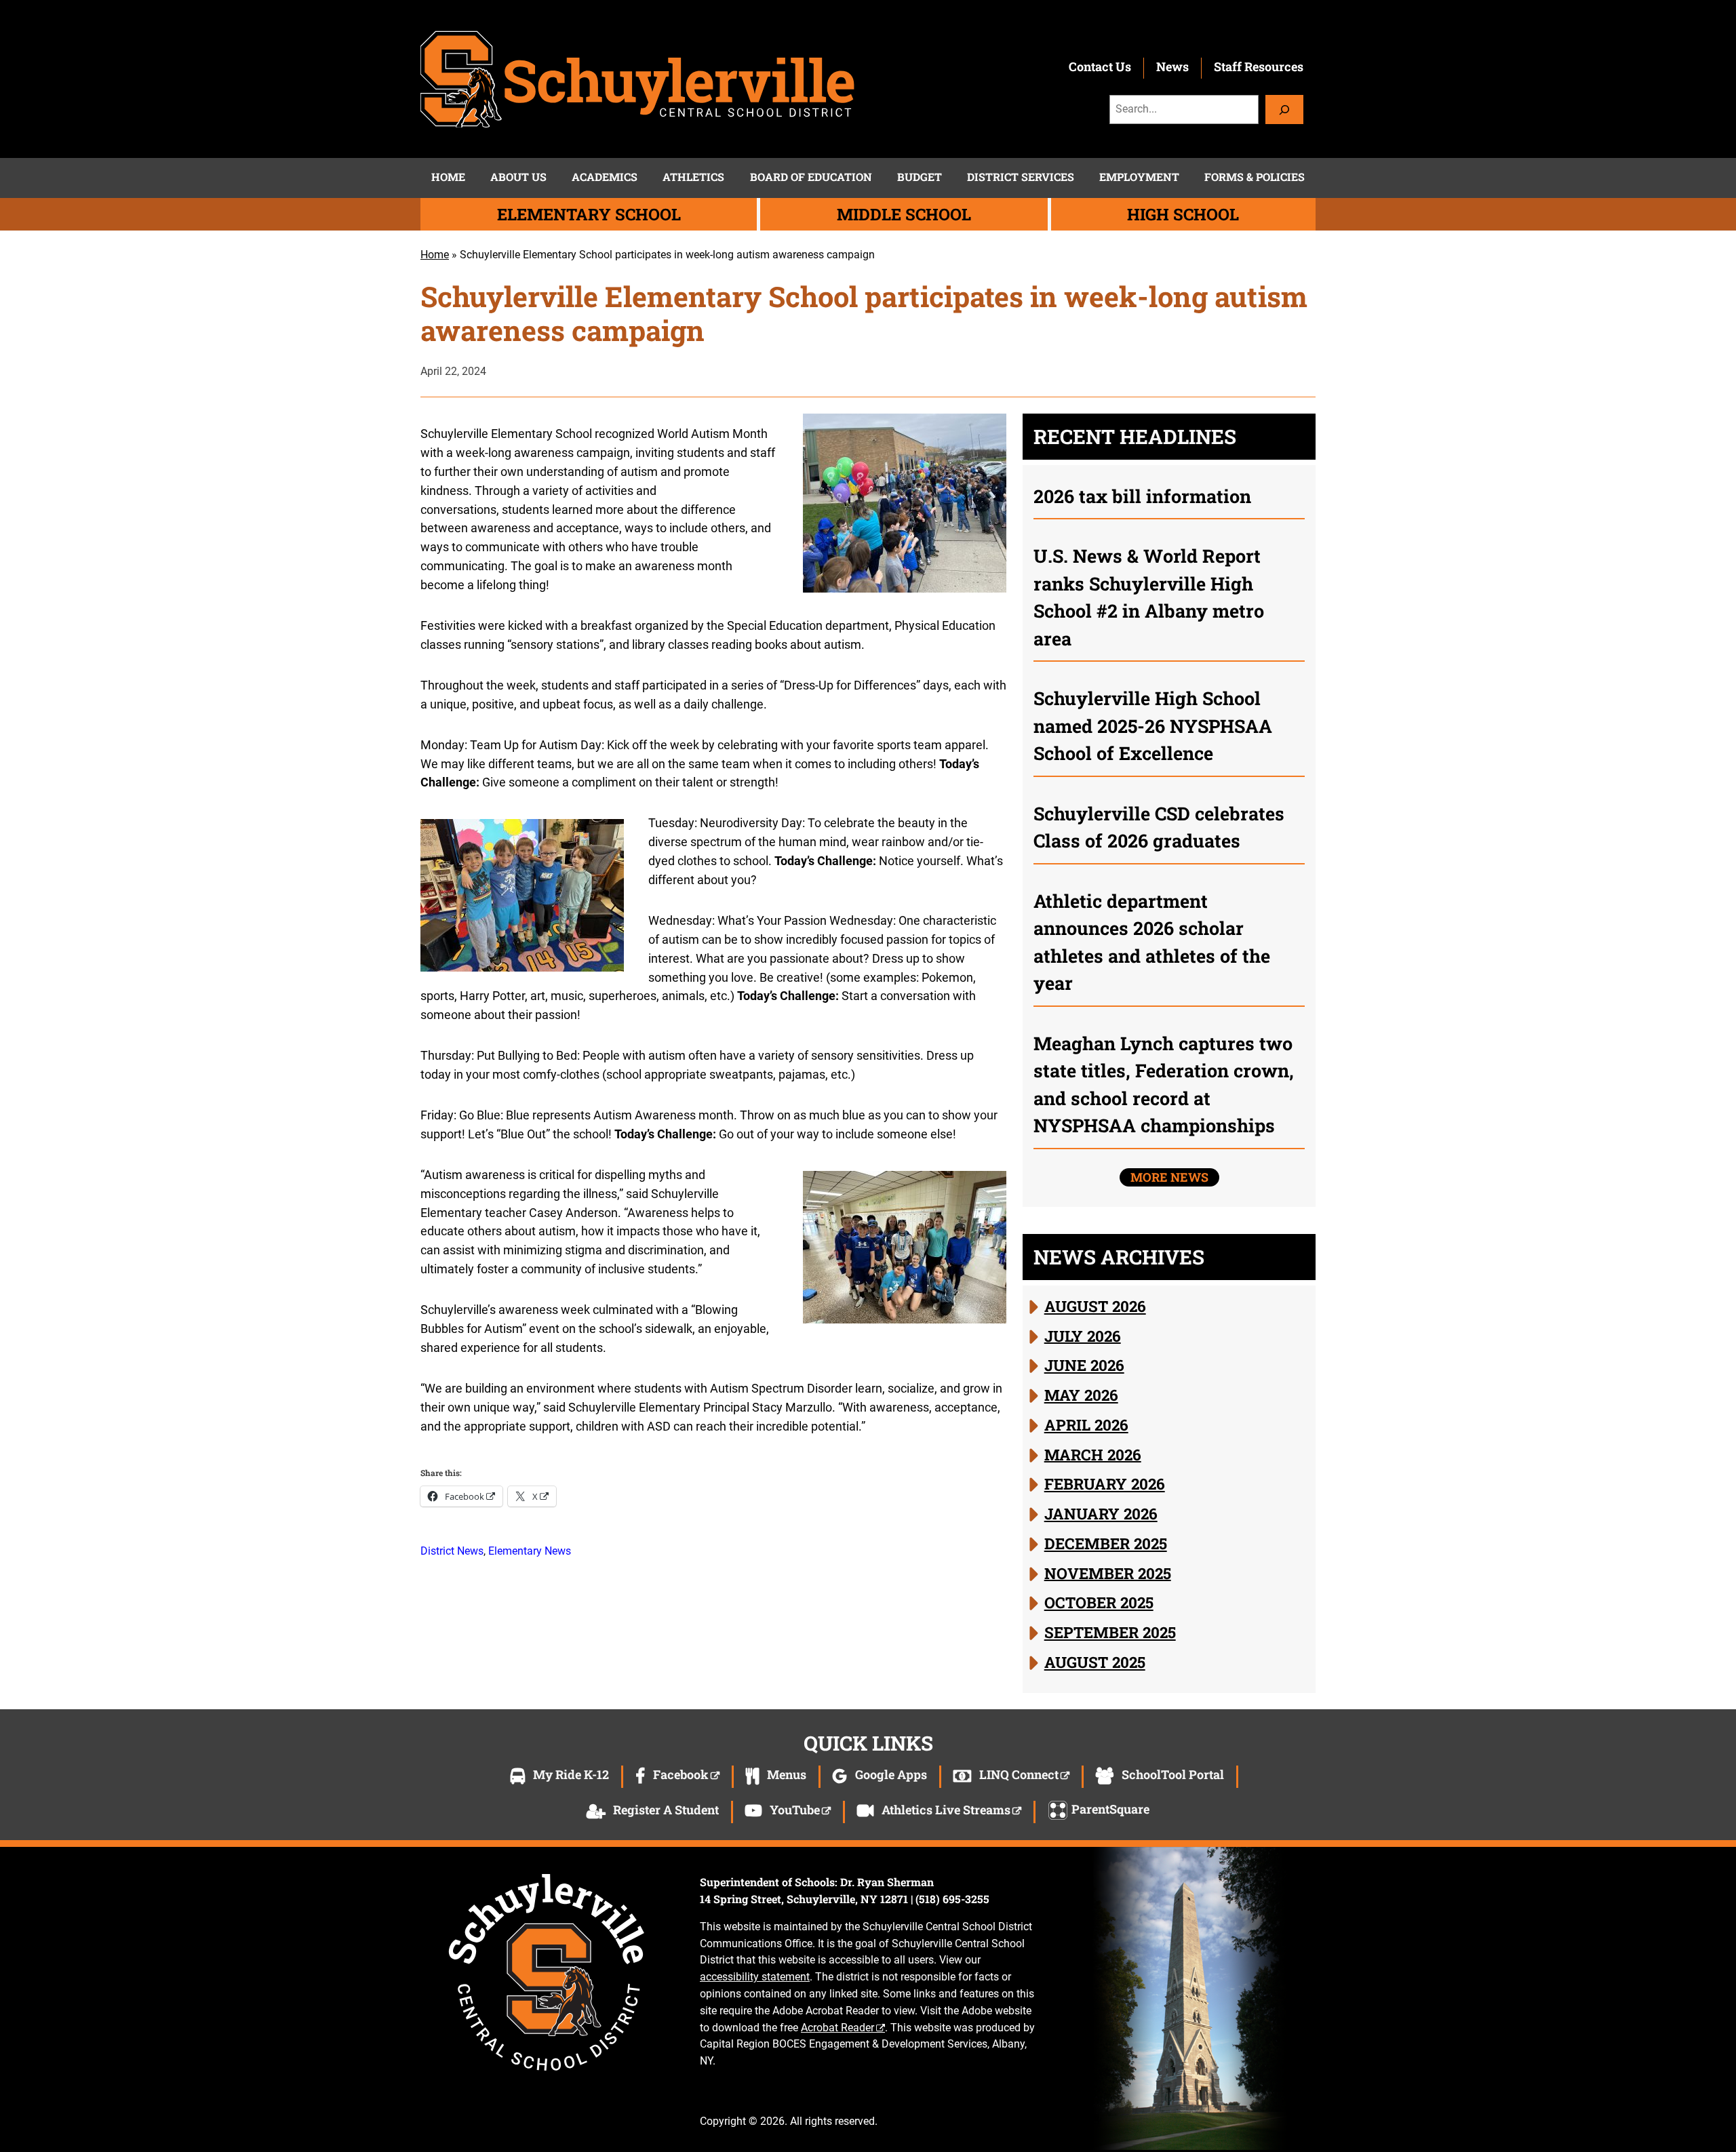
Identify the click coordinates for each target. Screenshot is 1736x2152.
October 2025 (1099, 1602)
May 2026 (1081, 1395)
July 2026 (1083, 1335)
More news (1169, 1177)
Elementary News (530, 1551)
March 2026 (1093, 1454)
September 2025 (1110, 1632)
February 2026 (1105, 1483)
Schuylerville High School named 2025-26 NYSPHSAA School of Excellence (1153, 725)
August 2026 (1095, 1306)
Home (435, 255)
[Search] (1284, 109)
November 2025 (1108, 1572)
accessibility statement (755, 1977)
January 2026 (1101, 1513)
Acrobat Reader (837, 2028)
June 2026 (1084, 1365)
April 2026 (1086, 1424)
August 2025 (1095, 1662)
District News (452, 1551)
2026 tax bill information (1142, 496)
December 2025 (1106, 1543)
